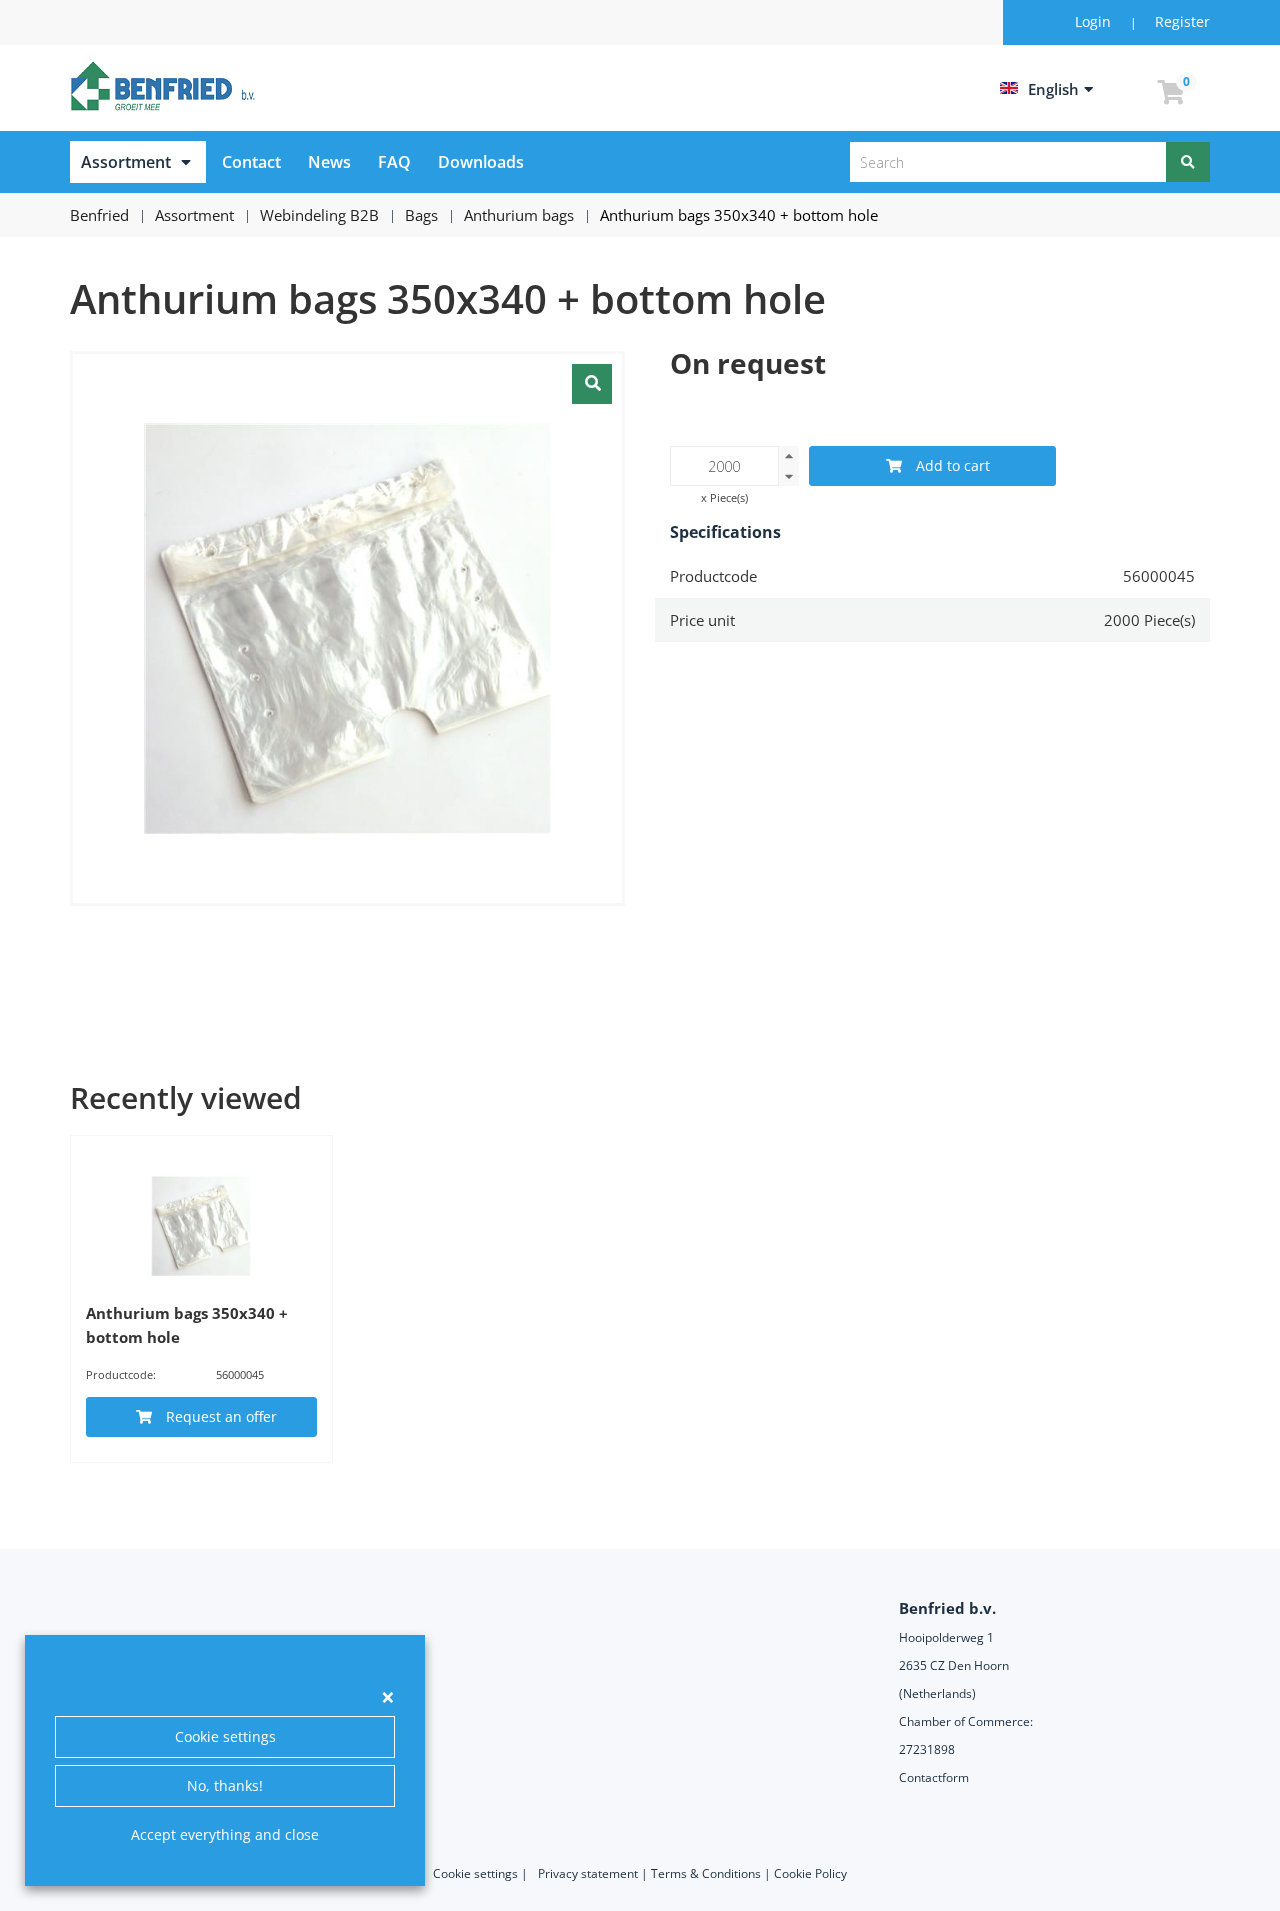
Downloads (481, 162)
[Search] (1188, 162)
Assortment (126, 162)
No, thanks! (225, 1785)
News (329, 162)
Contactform (934, 1777)
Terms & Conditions (706, 1873)
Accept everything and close (225, 1834)
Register (1182, 21)
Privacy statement (588, 1873)
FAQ (394, 162)
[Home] (166, 86)
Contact (251, 162)
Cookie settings (225, 1736)
